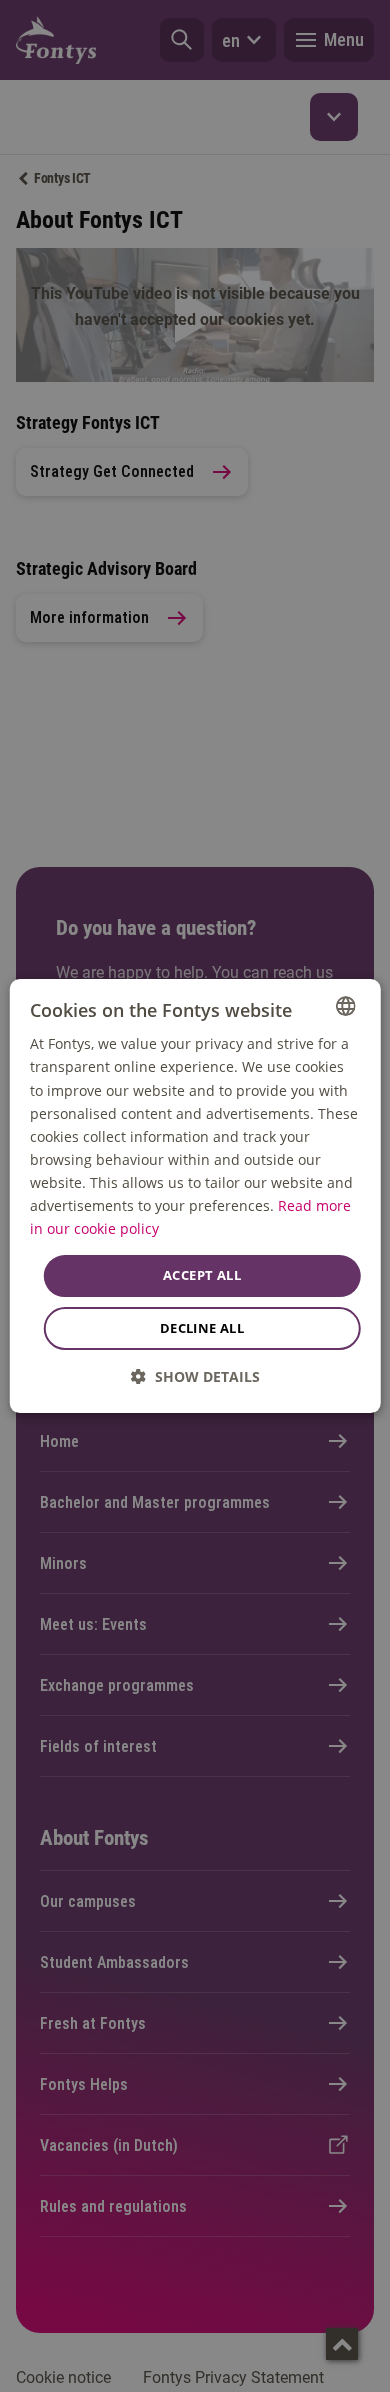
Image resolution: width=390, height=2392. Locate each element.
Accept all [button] (202, 1275)
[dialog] (195, 1196)
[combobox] (345, 1006)
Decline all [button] (202, 1328)
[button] (195, 1376)
